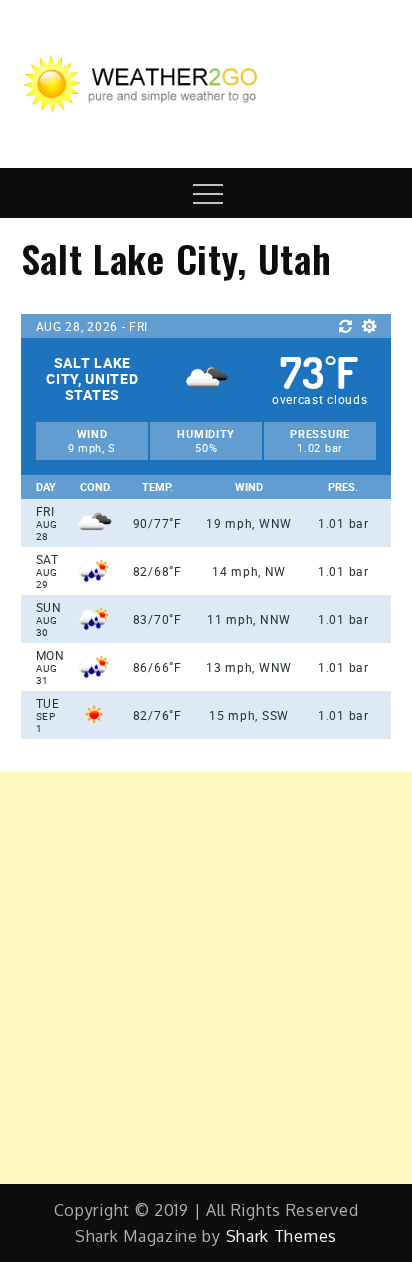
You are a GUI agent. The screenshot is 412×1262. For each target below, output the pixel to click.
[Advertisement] (206, 978)
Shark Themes (281, 1236)
